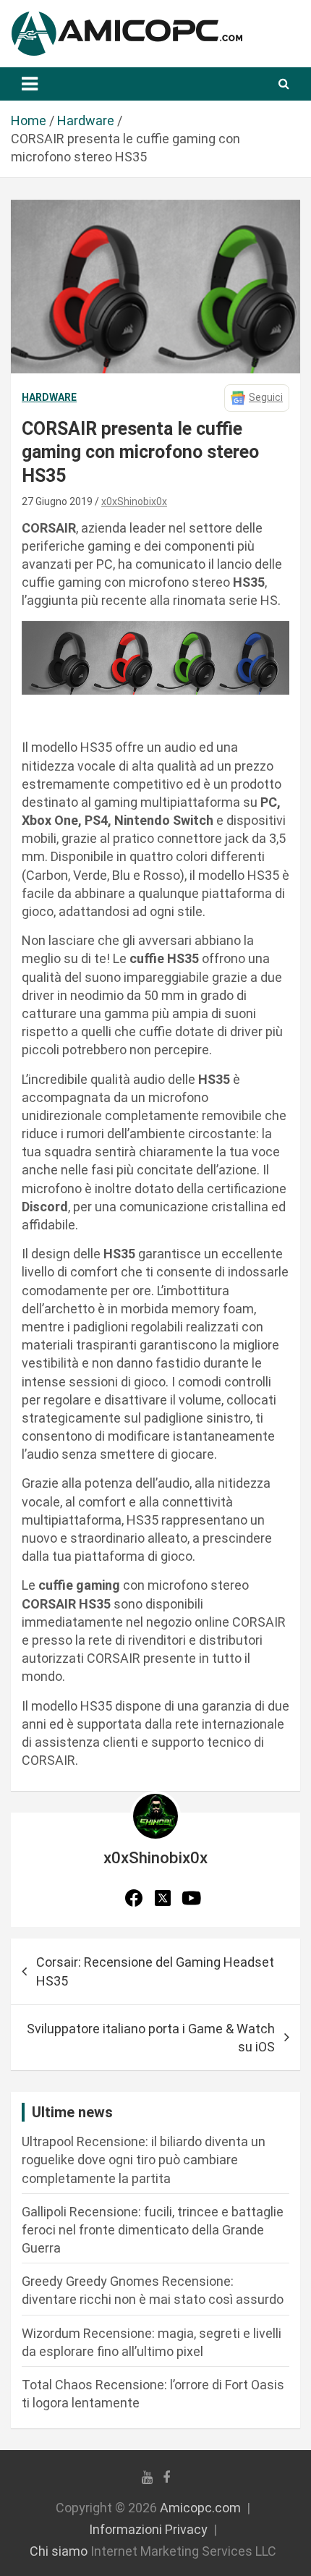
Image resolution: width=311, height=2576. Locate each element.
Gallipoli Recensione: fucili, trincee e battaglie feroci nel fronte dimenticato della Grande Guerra (153, 2230)
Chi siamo (59, 2551)
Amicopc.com (200, 2508)
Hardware (49, 397)
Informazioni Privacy (148, 2529)
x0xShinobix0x (134, 501)
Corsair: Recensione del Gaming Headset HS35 (155, 1971)
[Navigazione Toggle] (30, 84)
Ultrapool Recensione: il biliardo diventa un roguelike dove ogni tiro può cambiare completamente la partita (144, 2160)
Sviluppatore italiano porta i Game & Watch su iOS (151, 2038)
